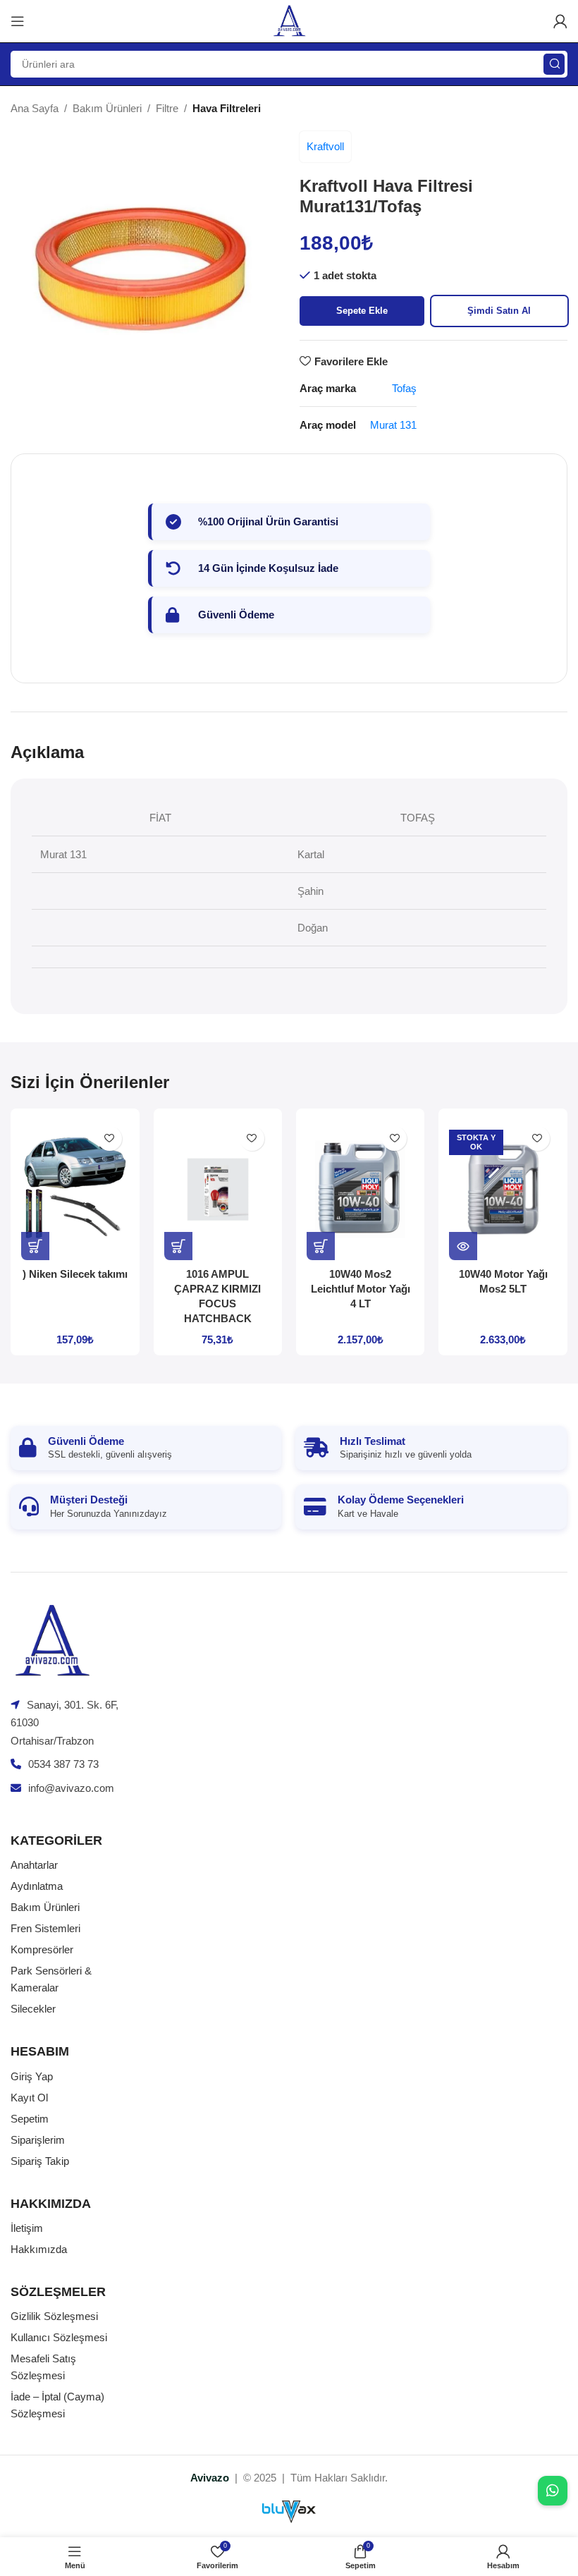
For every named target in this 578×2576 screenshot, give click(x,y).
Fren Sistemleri (45, 1928)
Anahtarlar (34, 1865)
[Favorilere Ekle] (110, 1139)
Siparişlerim (38, 2140)
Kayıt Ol (29, 2098)
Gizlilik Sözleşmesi (54, 2316)
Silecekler (33, 2009)
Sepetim (30, 2119)
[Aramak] (554, 64)
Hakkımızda (39, 2249)
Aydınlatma (37, 1886)
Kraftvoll (325, 146)
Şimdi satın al (499, 311)
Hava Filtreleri (227, 108)
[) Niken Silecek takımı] (75, 1190)
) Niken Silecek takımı (75, 1274)
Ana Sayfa (35, 108)
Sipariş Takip (40, 2161)
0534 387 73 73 (63, 1764)
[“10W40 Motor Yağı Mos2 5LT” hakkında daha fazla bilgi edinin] (463, 1246)
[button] (35, 1246)
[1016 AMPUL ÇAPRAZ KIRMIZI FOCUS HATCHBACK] (218, 1190)
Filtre (167, 108)
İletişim (27, 2228)
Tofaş (404, 388)
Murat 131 (393, 425)
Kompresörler (42, 1949)
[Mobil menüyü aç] (18, 21)
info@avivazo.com (71, 1788)
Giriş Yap (32, 2076)
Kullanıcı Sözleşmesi (59, 2337)
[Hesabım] (560, 21)
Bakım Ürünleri (107, 108)
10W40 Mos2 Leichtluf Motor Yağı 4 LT (361, 1289)
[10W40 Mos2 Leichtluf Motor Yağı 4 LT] (360, 1190)
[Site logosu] (289, 20)
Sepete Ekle (362, 311)
